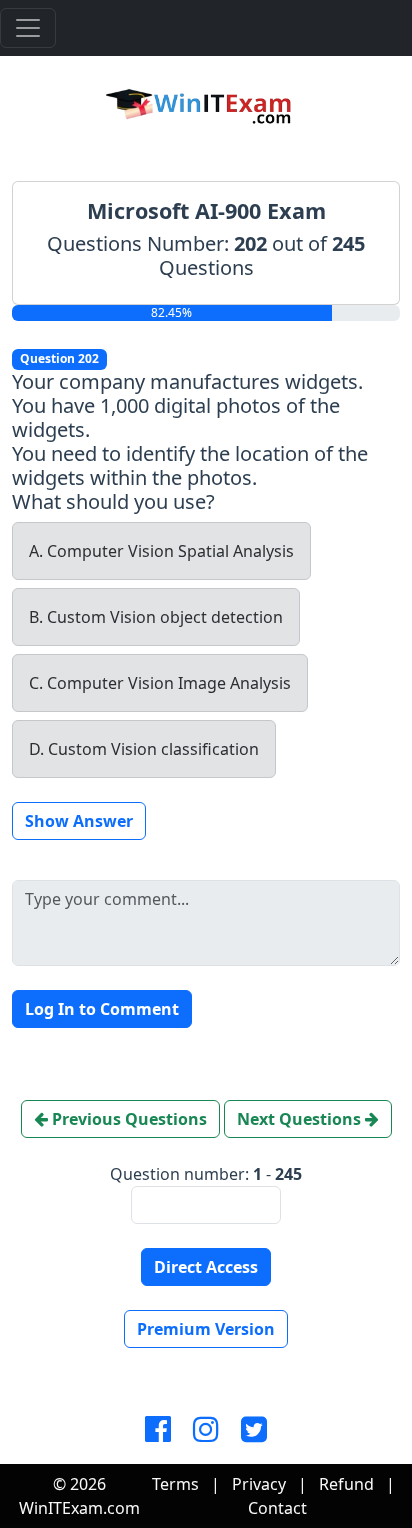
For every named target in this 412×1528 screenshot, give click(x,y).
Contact (277, 1508)
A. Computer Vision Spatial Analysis (161, 551)
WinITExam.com (79, 1508)
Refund (346, 1484)
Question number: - (206, 1174)
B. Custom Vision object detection (156, 617)
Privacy (259, 1484)
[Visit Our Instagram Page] (206, 1430)
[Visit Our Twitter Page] (254, 1430)
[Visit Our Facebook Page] (158, 1430)
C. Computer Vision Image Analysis (160, 683)
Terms (175, 1484)
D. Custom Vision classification (144, 749)
